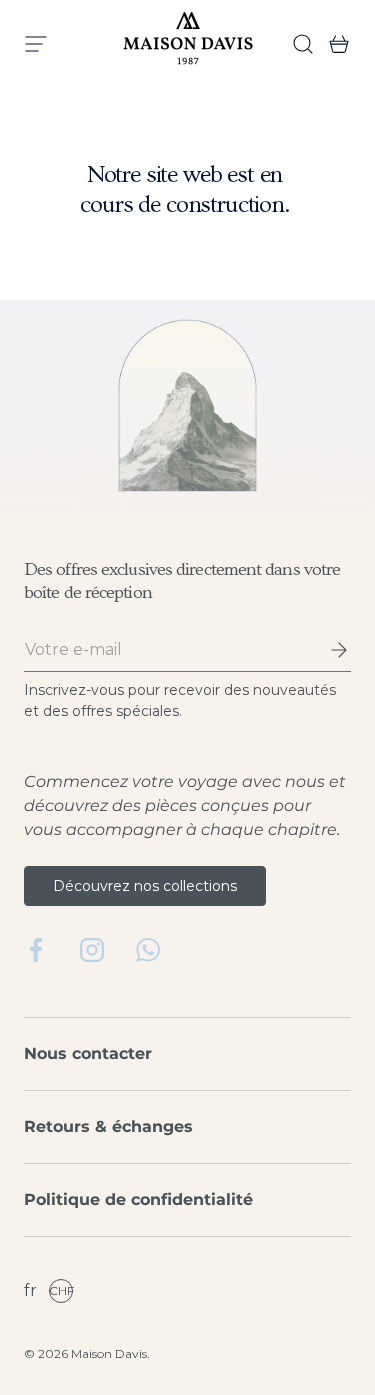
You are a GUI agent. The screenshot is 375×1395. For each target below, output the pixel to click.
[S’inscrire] (325, 650)
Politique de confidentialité (138, 1199)
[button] (333, 44)
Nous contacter (88, 1053)
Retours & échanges (108, 1126)
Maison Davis (109, 1353)
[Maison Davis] (188, 44)
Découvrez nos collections (145, 886)
